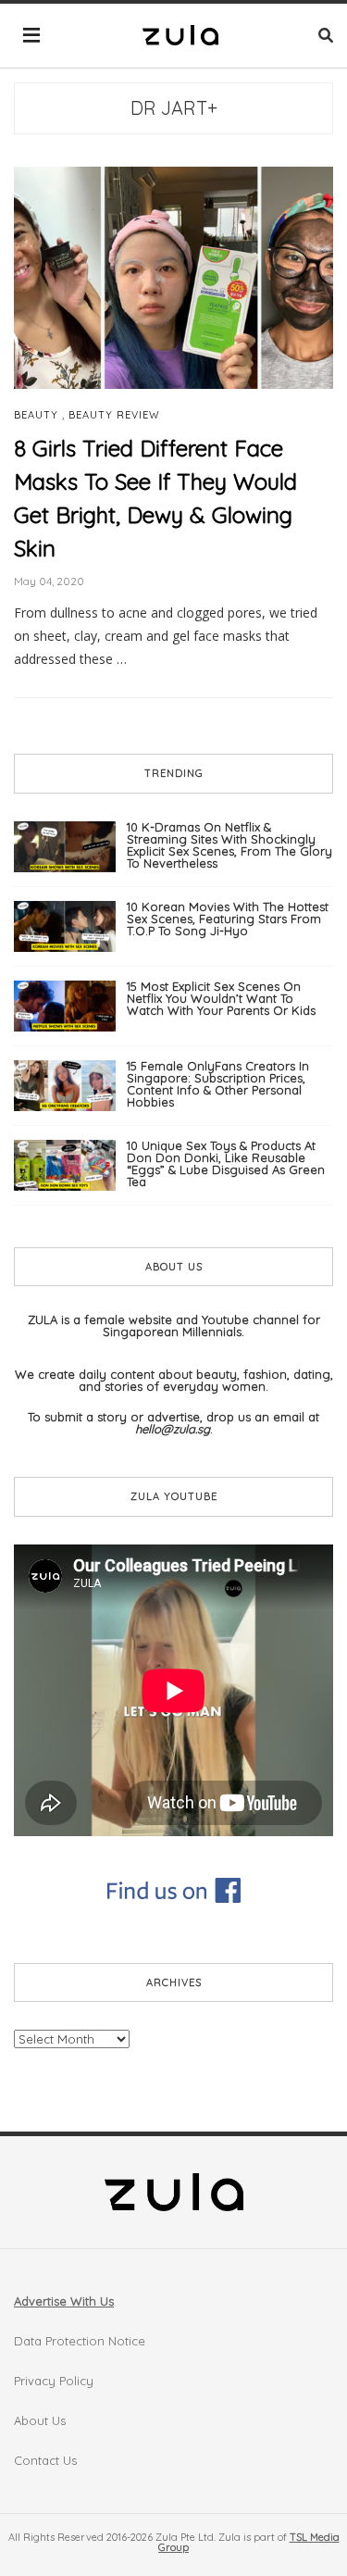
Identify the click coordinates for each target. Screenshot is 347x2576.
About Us (40, 2420)
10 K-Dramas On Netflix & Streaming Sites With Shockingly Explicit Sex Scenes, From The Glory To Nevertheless (229, 845)
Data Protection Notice (80, 2341)
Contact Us (45, 2460)
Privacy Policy (54, 2381)
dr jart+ (174, 108)
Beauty (36, 415)
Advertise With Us (64, 2301)
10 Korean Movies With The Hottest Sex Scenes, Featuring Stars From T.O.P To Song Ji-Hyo (228, 919)
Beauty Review (114, 415)
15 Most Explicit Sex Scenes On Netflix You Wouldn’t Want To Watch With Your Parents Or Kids (221, 998)
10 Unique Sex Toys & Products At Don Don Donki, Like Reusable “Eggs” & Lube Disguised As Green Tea (226, 1163)
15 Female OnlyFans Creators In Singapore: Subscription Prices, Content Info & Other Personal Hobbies (218, 1084)
